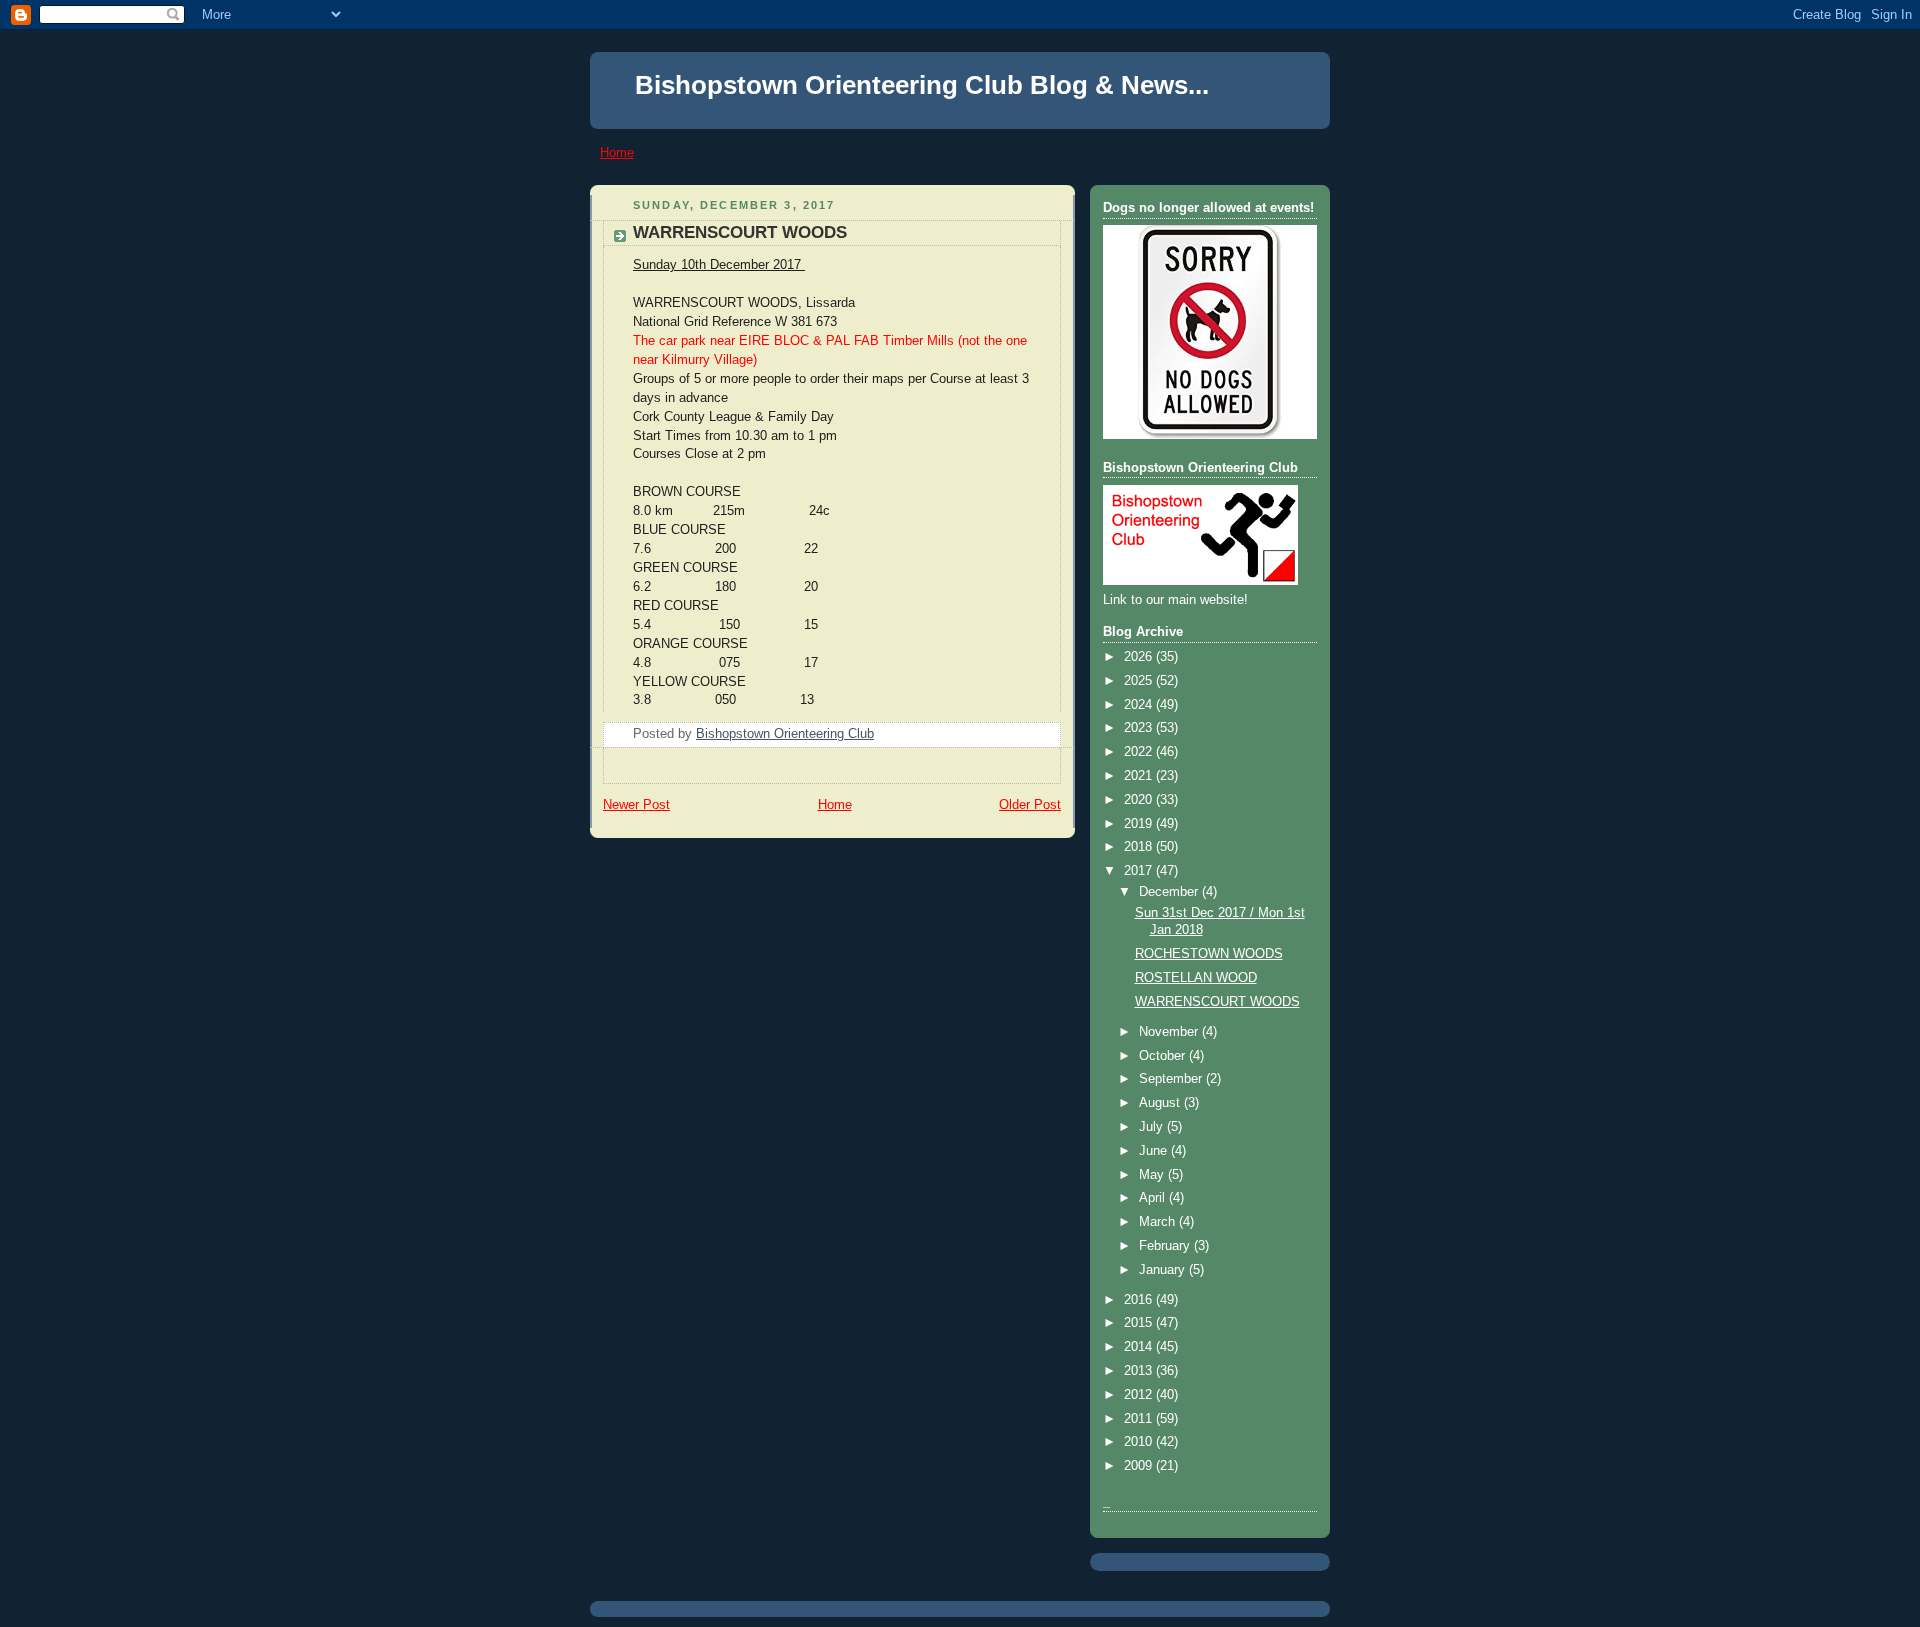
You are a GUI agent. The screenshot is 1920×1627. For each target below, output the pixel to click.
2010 (1140, 1442)
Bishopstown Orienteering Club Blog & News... (922, 85)
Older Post (1030, 805)
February (1166, 1246)
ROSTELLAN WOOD (1196, 978)
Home (617, 152)
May (1153, 1175)
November (1170, 1032)
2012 (1140, 1395)
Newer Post (636, 805)
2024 (1140, 705)
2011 (1140, 1419)
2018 (1140, 847)
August (1161, 1103)
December (1170, 892)
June (1155, 1151)
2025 (1140, 681)
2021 (1140, 776)
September (1172, 1079)
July (1153, 1127)
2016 (1140, 1300)
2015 (1140, 1323)
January (1164, 1270)
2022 (1140, 752)
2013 (1140, 1371)
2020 (1140, 800)
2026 (1140, 657)
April (1154, 1198)
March (1159, 1222)
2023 (1140, 728)
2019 (1140, 824)
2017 (1140, 871)
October (1164, 1056)
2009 (1140, 1466)
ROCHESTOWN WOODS (1209, 954)
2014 (1140, 1347)
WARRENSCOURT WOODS (1217, 1002)
